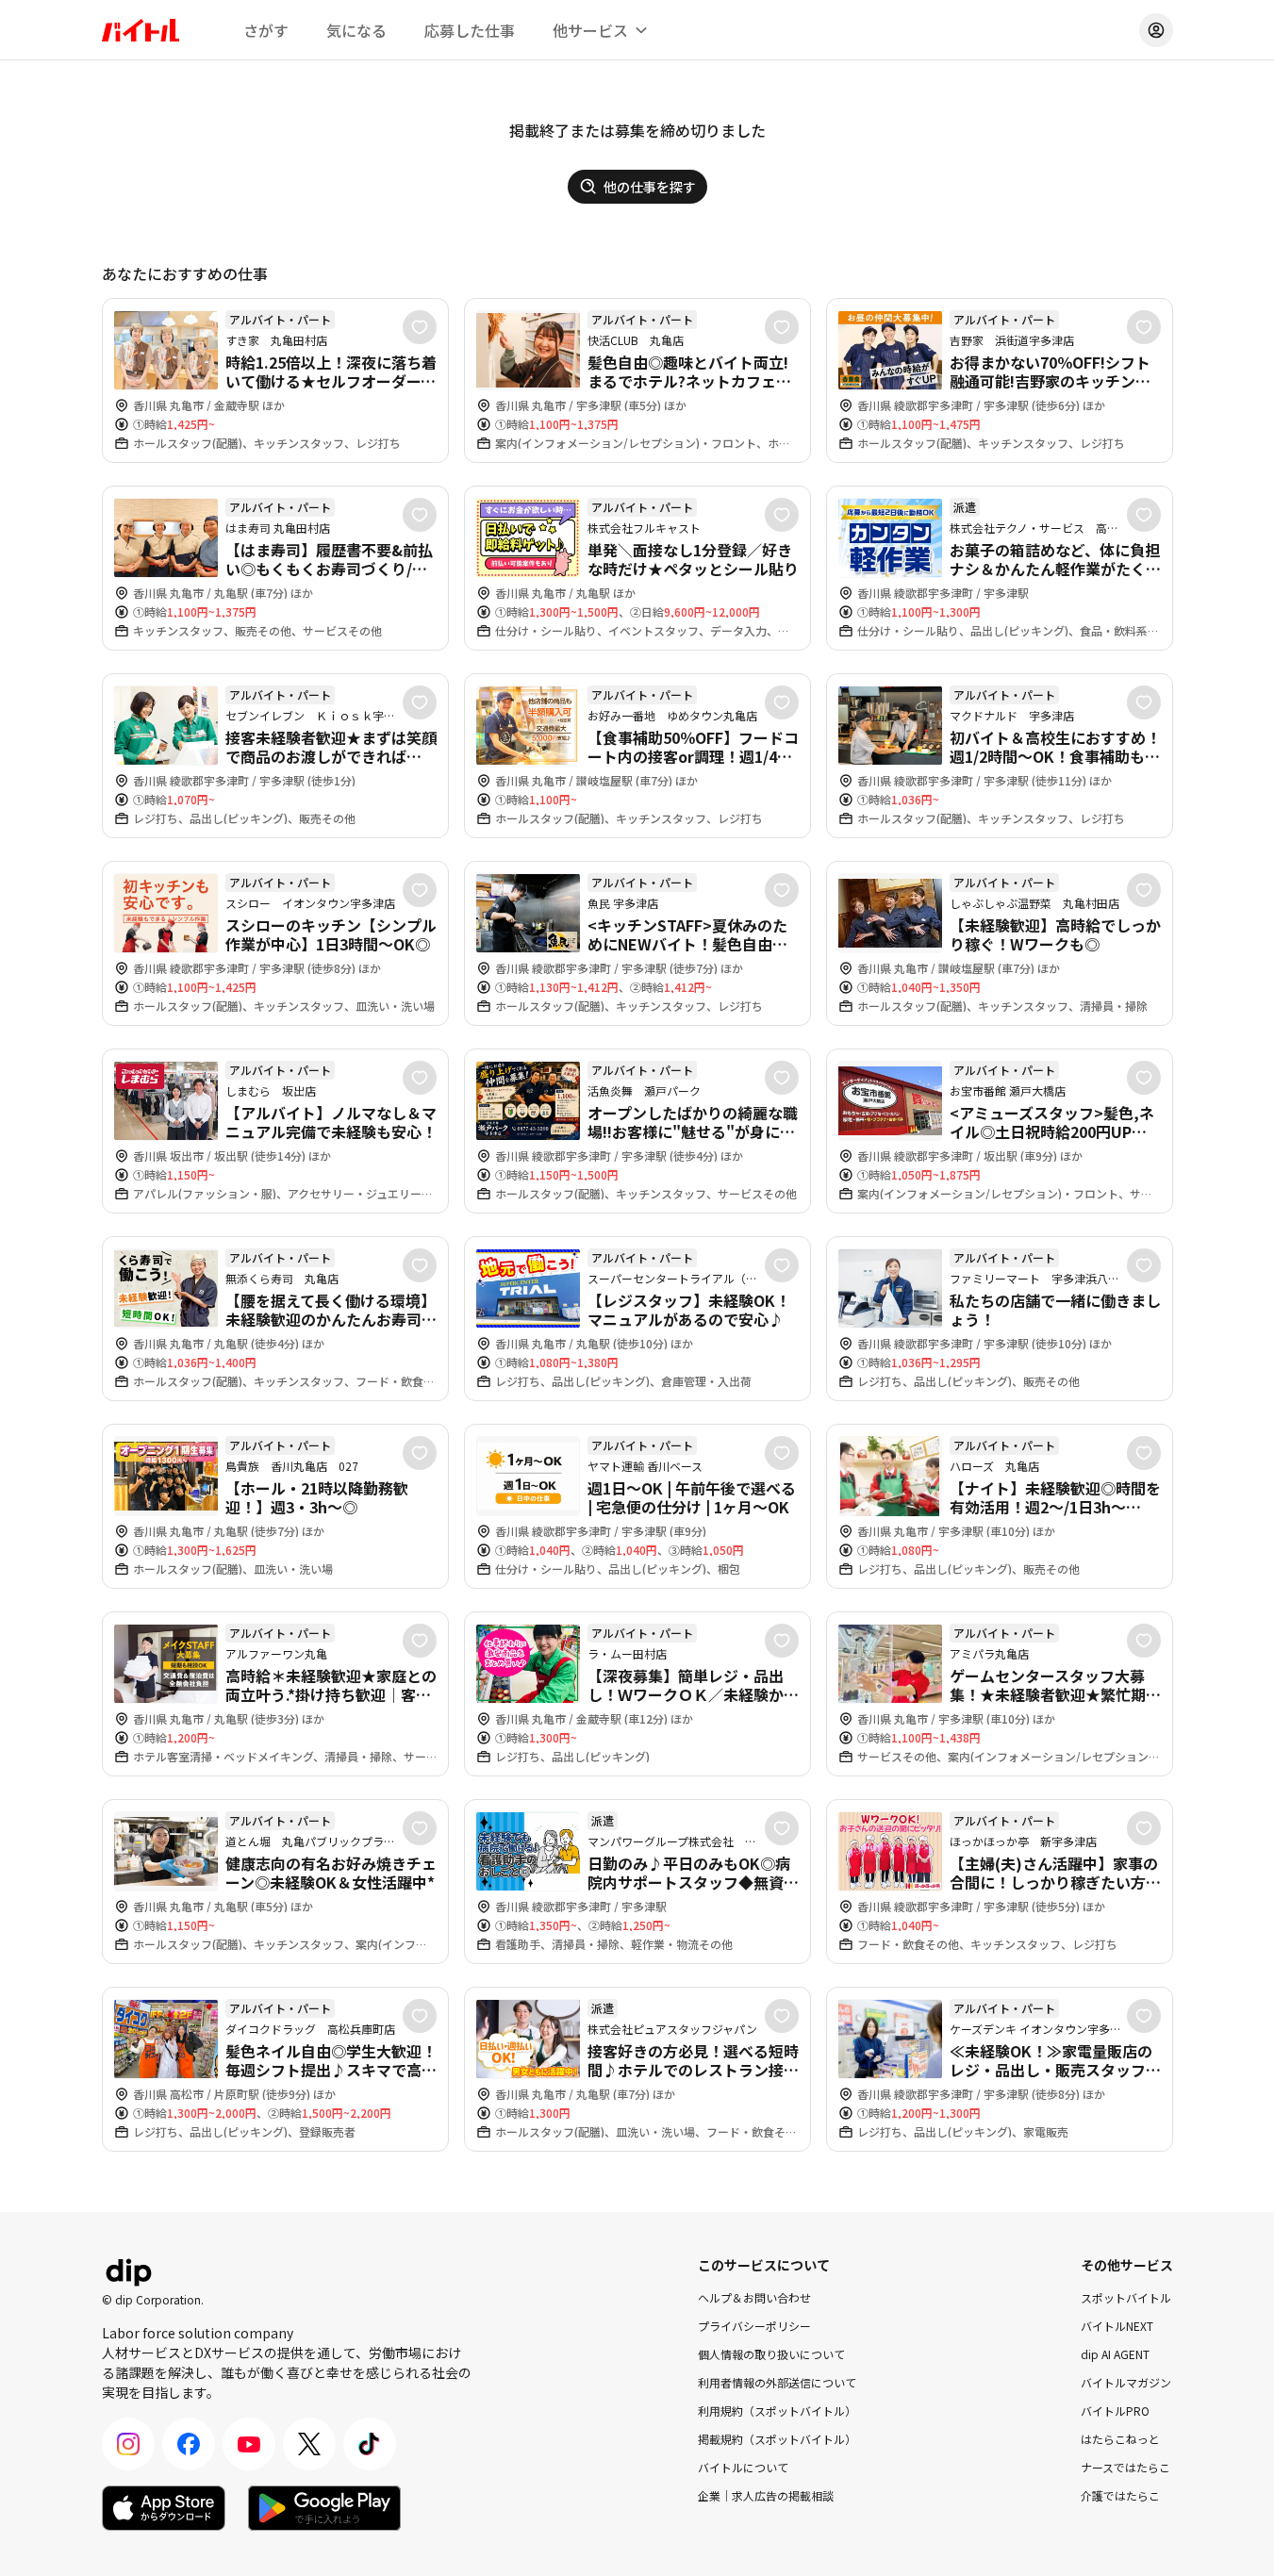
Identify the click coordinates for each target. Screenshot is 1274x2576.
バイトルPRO (1115, 2411)
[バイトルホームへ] (141, 30)
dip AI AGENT (1115, 2354)
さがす (266, 30)
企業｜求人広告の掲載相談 (766, 2495)
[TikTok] (370, 2444)
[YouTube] (249, 2444)
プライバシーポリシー (754, 2326)
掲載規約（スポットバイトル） (777, 2439)
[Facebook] (189, 2444)
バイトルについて (743, 2467)
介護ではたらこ (1120, 2495)
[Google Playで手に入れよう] (324, 2508)
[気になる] (420, 327)
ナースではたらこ (1125, 2467)
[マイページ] (1156, 30)
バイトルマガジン (1126, 2382)
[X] (309, 2444)
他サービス (590, 30)
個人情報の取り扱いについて (771, 2354)
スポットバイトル (1126, 2297)
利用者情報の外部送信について (777, 2382)
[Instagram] (128, 2444)
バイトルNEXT (1117, 2326)
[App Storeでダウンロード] (164, 2508)
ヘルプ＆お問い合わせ (754, 2297)
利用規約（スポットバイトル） (777, 2411)
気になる (356, 30)
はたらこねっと (1120, 2439)
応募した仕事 (470, 30)
